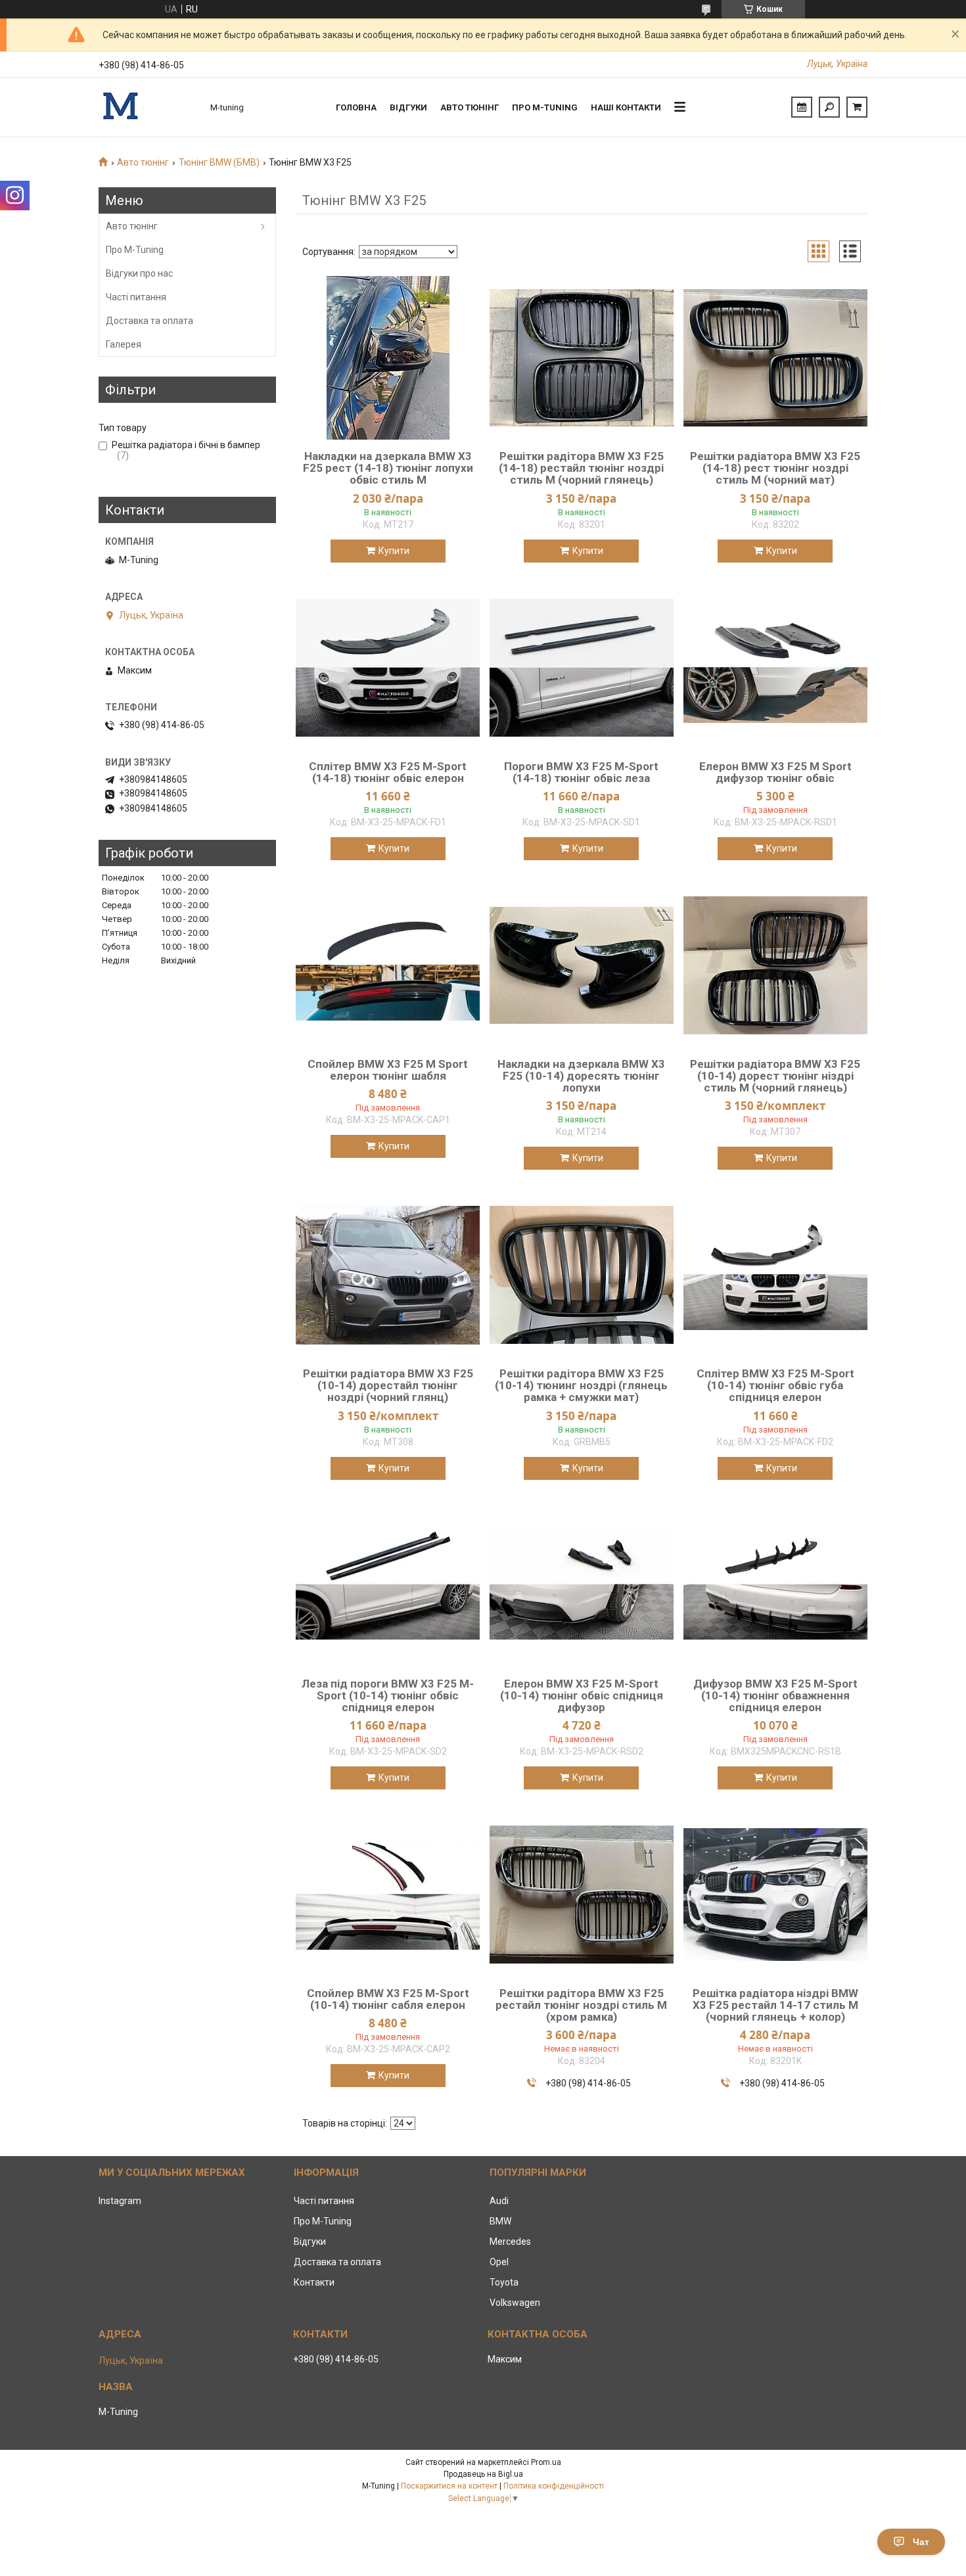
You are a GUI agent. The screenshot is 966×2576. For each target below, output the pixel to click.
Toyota (504, 2282)
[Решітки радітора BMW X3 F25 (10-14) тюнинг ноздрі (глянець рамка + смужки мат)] (582, 1275)
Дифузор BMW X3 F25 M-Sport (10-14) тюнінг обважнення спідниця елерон (775, 1695)
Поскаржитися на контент (449, 2486)
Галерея (124, 344)
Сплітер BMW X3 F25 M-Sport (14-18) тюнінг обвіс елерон (388, 772)
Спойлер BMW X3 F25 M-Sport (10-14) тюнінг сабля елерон (388, 1999)
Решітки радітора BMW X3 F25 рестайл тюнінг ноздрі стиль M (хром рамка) (581, 2005)
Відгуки (408, 107)
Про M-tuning (545, 107)
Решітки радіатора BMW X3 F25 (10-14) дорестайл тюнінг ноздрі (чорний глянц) (388, 1385)
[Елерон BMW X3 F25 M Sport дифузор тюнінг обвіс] (775, 668)
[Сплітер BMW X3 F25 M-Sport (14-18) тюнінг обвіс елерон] (388, 668)
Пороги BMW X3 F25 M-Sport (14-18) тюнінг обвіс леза (581, 772)
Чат (921, 2542)
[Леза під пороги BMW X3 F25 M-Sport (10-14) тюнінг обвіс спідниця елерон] (388, 1585)
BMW (500, 2221)
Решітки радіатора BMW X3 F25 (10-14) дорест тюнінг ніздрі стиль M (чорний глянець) (775, 1076)
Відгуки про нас (139, 273)
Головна (356, 107)
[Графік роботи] (802, 107)
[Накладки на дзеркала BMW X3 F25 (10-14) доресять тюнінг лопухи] (582, 965)
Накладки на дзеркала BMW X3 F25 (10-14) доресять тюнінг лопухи (581, 1076)
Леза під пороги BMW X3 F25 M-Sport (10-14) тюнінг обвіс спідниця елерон (388, 1695)
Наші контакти (626, 107)
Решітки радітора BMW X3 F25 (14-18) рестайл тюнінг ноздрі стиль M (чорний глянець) (581, 468)
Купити (394, 551)
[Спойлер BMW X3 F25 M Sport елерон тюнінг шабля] (388, 965)
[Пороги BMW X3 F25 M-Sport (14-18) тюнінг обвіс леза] (582, 668)
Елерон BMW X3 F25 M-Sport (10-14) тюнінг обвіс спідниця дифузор (582, 1695)
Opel (499, 2262)
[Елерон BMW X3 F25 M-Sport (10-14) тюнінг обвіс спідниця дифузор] (582, 1585)
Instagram (120, 2201)
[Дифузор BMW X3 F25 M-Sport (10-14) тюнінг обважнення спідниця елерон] (775, 1585)
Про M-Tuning (135, 250)
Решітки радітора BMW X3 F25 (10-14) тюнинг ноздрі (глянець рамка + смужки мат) (581, 1385)
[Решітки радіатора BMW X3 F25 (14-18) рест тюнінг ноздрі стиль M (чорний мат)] (775, 357)
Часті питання (136, 297)
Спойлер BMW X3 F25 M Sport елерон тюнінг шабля (388, 1070)
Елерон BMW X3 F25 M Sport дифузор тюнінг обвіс (775, 772)
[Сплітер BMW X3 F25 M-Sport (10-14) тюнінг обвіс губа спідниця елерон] (775, 1275)
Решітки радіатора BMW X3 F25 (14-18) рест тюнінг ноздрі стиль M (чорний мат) (775, 468)
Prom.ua (546, 2462)
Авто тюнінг (470, 107)
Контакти (314, 2282)
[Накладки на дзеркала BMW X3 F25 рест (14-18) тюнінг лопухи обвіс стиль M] (388, 357)
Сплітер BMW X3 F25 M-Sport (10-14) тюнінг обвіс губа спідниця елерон (775, 1385)
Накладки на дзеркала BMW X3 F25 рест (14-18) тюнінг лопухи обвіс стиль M (388, 468)
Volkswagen (515, 2303)
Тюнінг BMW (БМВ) (219, 162)
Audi (499, 2201)
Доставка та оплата (149, 321)
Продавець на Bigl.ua (483, 2474)
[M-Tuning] (148, 107)
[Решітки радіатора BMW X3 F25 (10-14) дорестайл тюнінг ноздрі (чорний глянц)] (388, 1275)
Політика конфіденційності (554, 2486)
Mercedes (510, 2242)
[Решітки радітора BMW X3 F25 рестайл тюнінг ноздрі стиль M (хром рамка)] (582, 1895)
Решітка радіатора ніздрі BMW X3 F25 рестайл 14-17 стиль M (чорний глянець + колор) (775, 2005)
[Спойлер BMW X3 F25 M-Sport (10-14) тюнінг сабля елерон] (388, 1895)
